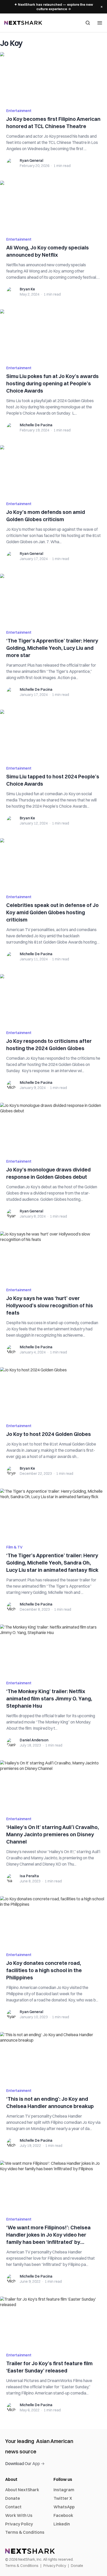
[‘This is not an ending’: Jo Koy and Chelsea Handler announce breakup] (53, 2057)
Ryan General (31, 160)
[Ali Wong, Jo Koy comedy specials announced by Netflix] (53, 206)
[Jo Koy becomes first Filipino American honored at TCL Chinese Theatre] (53, 77)
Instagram (64, 2490)
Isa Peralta (29, 1876)
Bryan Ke (27, 289)
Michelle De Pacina (36, 425)
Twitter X (63, 2498)
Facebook (63, 2515)
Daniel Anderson (34, 1740)
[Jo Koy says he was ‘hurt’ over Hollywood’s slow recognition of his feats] (53, 1256)
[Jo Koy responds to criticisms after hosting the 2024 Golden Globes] (53, 999)
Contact (13, 2507)
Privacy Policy (19, 2524)
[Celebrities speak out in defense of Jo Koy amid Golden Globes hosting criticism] (53, 863)
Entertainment (19, 111)
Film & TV (14, 1547)
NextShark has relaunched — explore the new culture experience (54, 7)
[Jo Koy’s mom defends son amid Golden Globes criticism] (53, 470)
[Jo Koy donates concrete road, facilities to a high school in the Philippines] (53, 1921)
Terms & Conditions (25, 2532)
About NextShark (22, 2490)
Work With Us (19, 2515)
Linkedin (62, 2524)
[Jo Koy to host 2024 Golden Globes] (53, 1392)
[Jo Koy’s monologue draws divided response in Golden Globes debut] (53, 1128)
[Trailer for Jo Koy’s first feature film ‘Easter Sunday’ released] (53, 2321)
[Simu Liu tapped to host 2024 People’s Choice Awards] (53, 735)
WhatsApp (64, 2507)
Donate (13, 2498)
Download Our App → (25, 2463)
